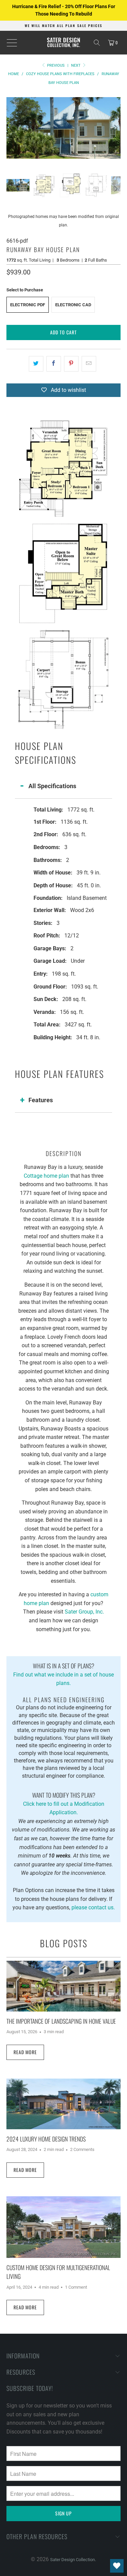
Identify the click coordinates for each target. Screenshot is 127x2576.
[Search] (97, 43)
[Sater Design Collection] (64, 43)
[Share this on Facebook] (54, 364)
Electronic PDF (28, 305)
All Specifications (52, 786)
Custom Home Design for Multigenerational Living (58, 2272)
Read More (25, 2052)
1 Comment (76, 2287)
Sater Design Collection (72, 2560)
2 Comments (82, 2149)
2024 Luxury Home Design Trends (46, 2139)
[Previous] (12, 128)
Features (41, 1100)
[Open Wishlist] (117, 2566)
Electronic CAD (73, 305)
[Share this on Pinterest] (71, 364)
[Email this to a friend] (89, 364)
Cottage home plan (46, 1176)
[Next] (115, 128)
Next (76, 65)
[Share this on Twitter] (36, 364)
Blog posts (64, 1943)
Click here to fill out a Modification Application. (64, 1803)
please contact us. (93, 1907)
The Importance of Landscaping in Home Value (61, 2021)
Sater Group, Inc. (84, 1612)
